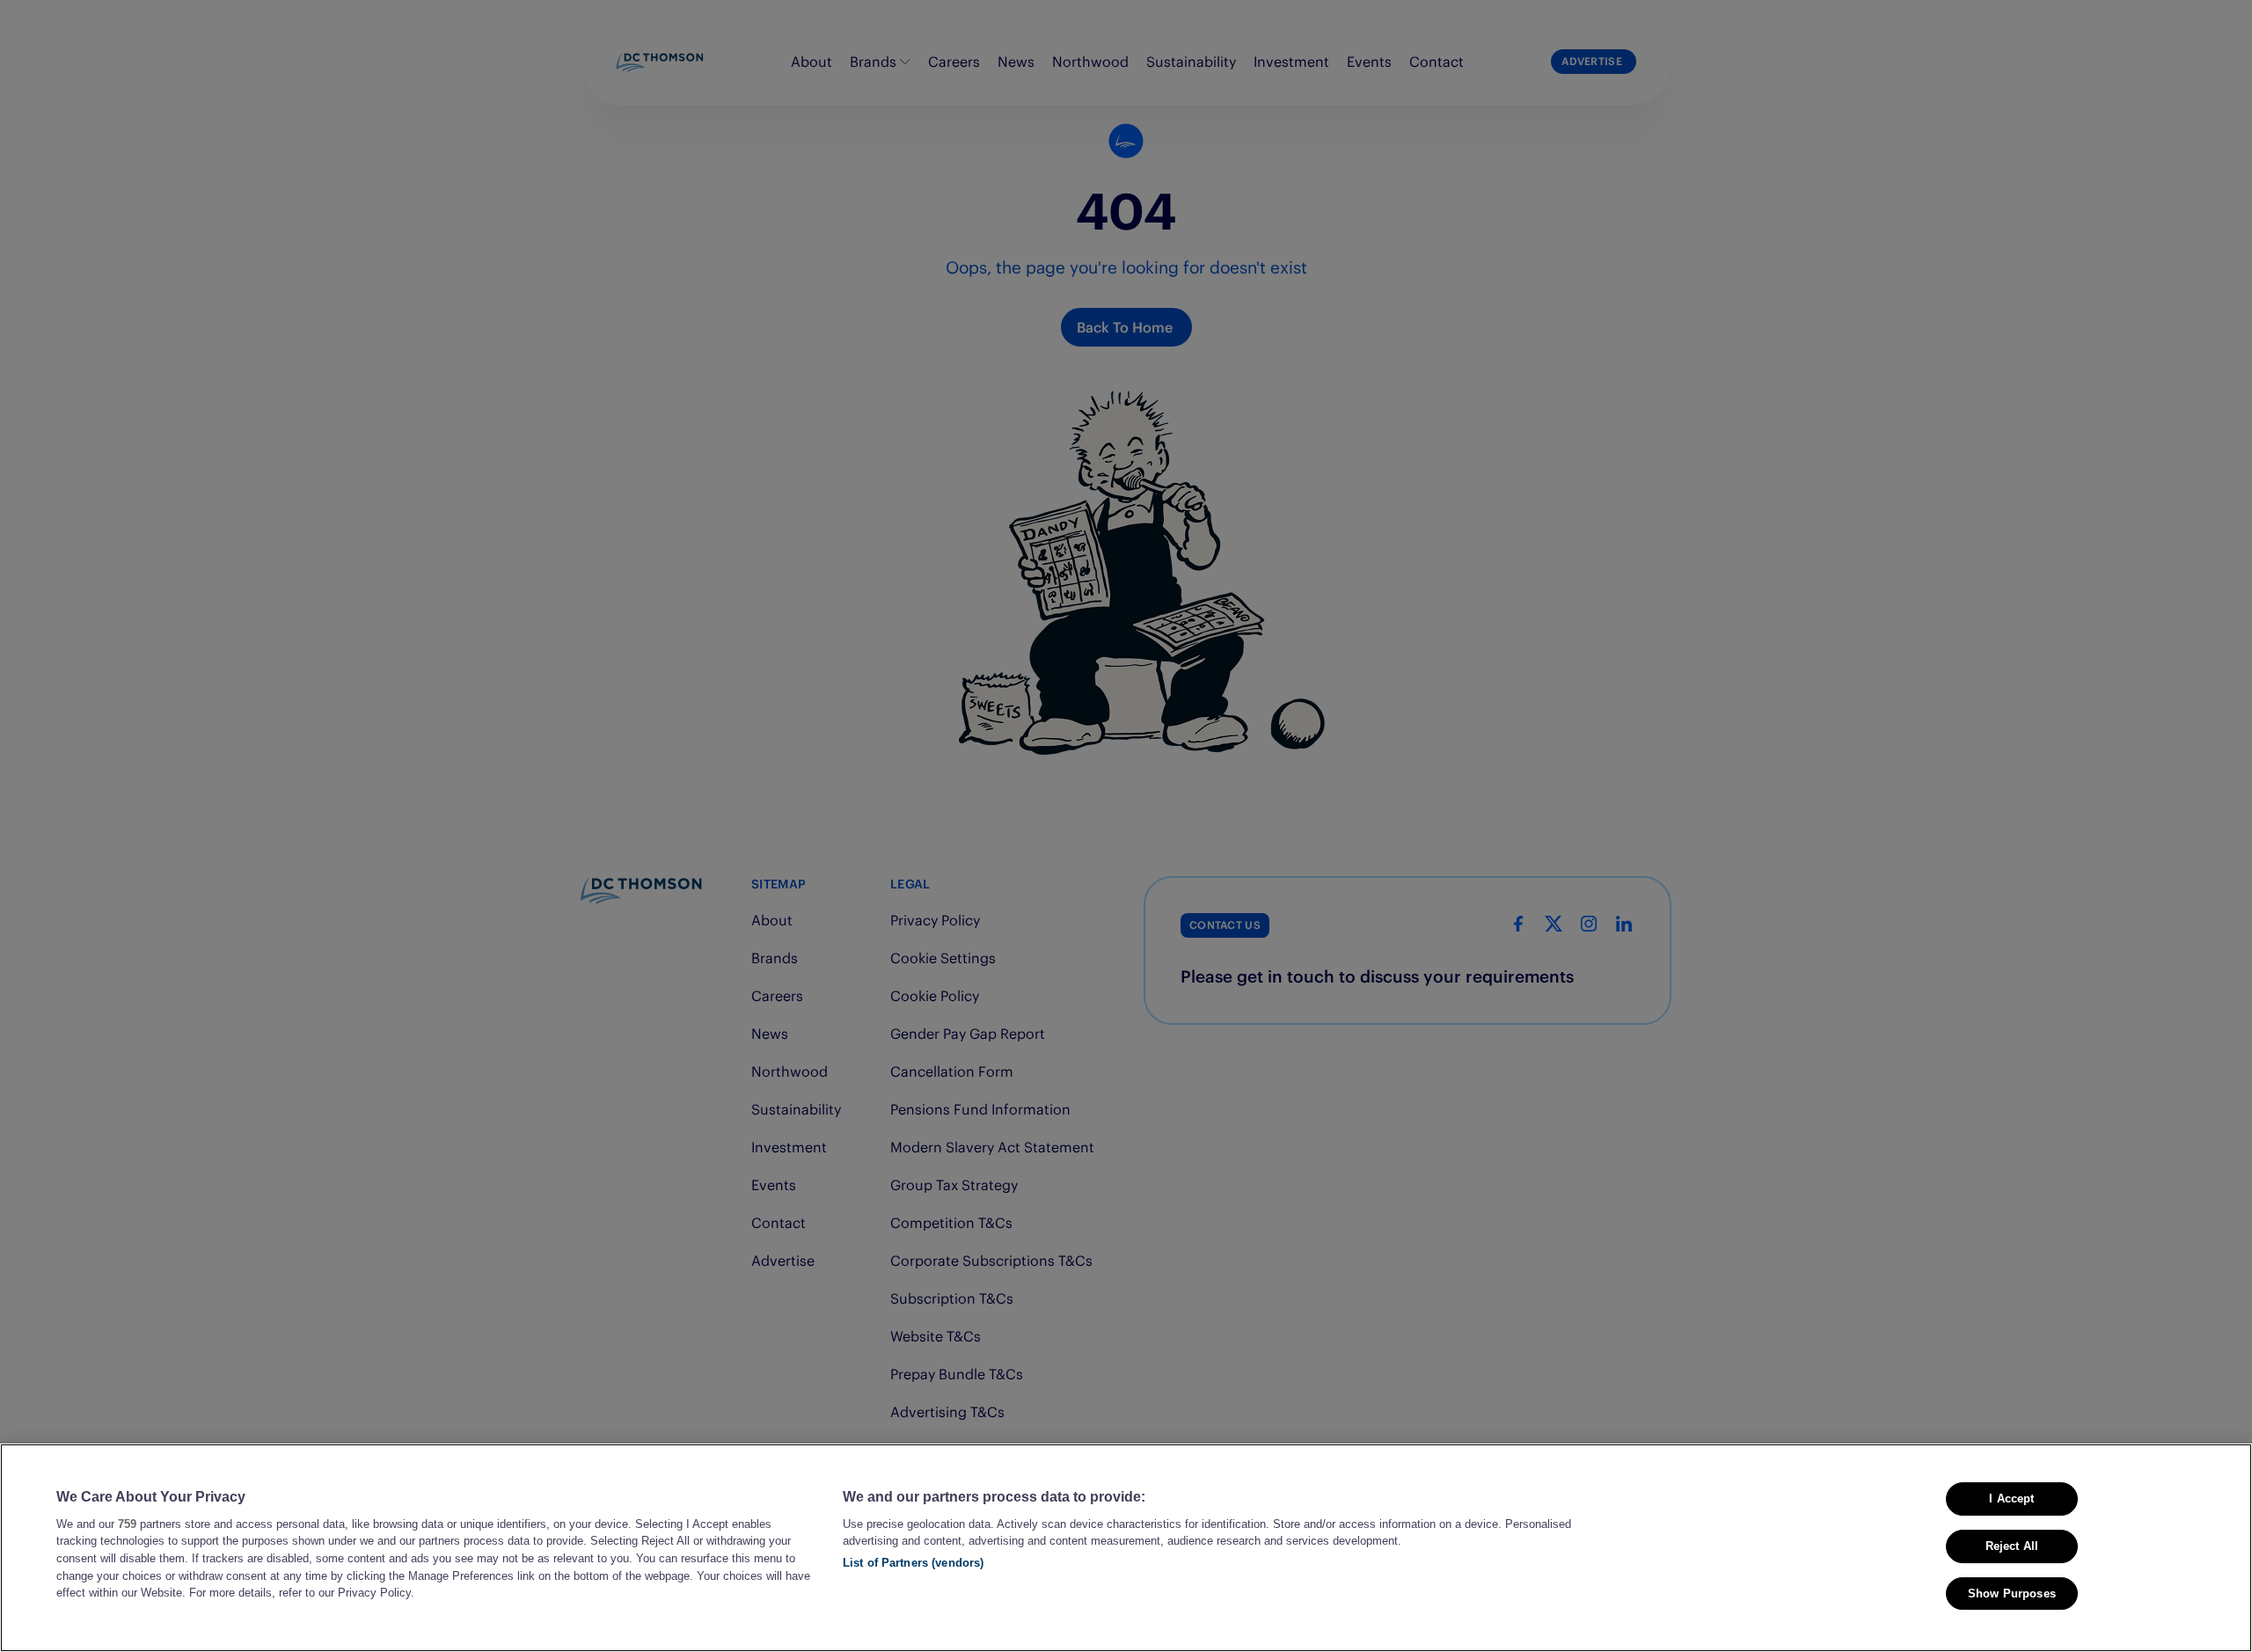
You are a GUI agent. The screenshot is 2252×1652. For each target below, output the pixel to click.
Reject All (2012, 1546)
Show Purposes (2012, 1594)
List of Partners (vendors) (913, 1563)
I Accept (2011, 1498)
